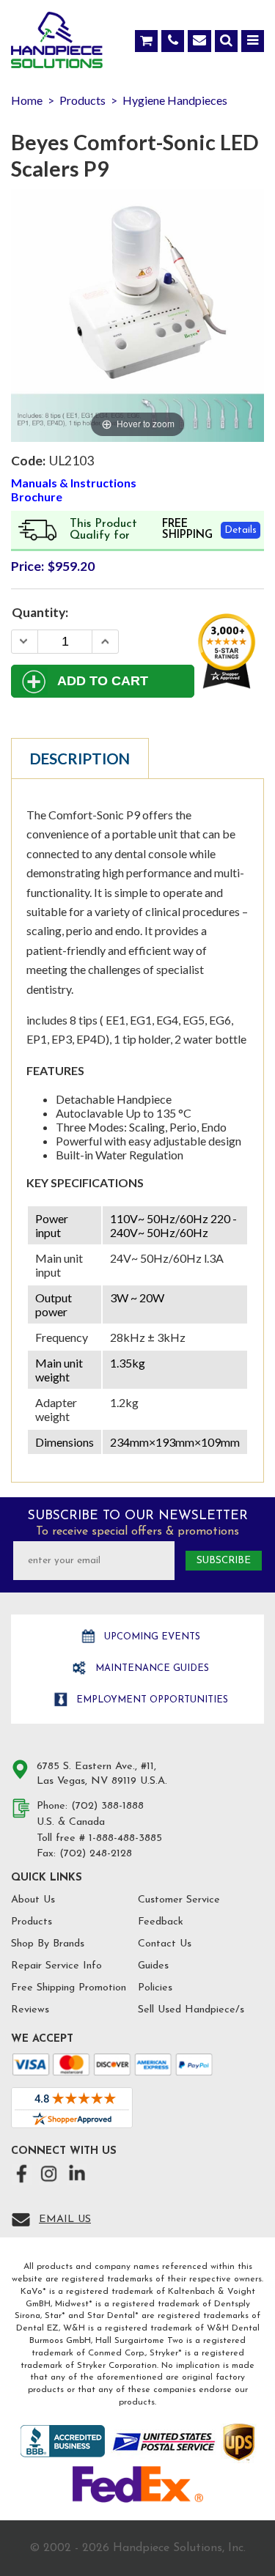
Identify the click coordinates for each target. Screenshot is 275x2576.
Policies (155, 1988)
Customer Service (179, 1900)
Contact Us (165, 1944)
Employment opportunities (151, 1700)
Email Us (65, 2219)
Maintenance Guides (151, 1668)
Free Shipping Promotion (69, 1988)
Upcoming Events (151, 1637)
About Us (33, 1900)
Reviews (30, 2010)
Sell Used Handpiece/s (191, 2010)
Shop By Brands (48, 1944)
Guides (153, 1966)
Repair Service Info (56, 1966)
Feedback (161, 1922)
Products (32, 1922)
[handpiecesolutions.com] (57, 43)
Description (80, 759)
